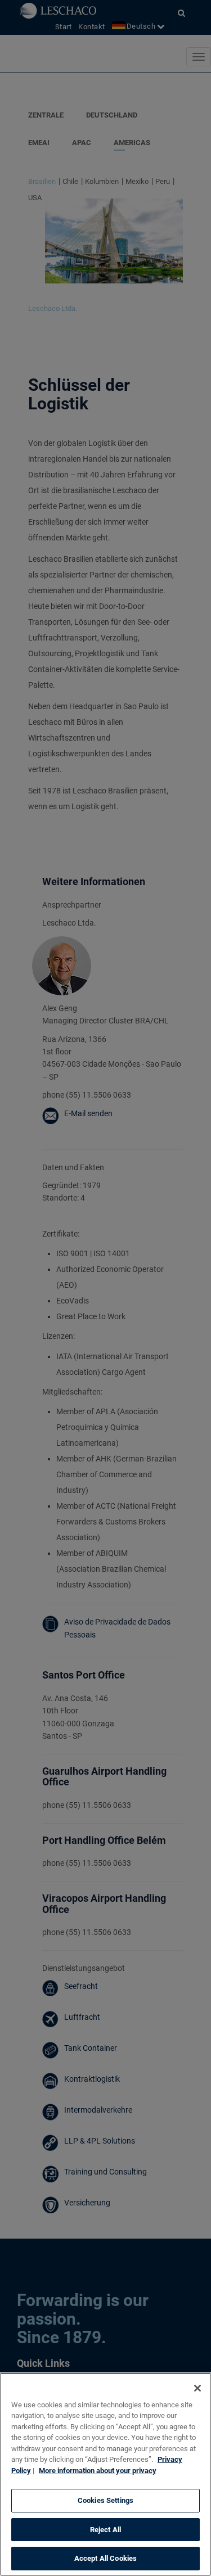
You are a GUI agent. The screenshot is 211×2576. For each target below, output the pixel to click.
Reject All (105, 2530)
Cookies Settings (105, 2500)
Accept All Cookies (105, 2558)
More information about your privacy (98, 2471)
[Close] (197, 2388)
